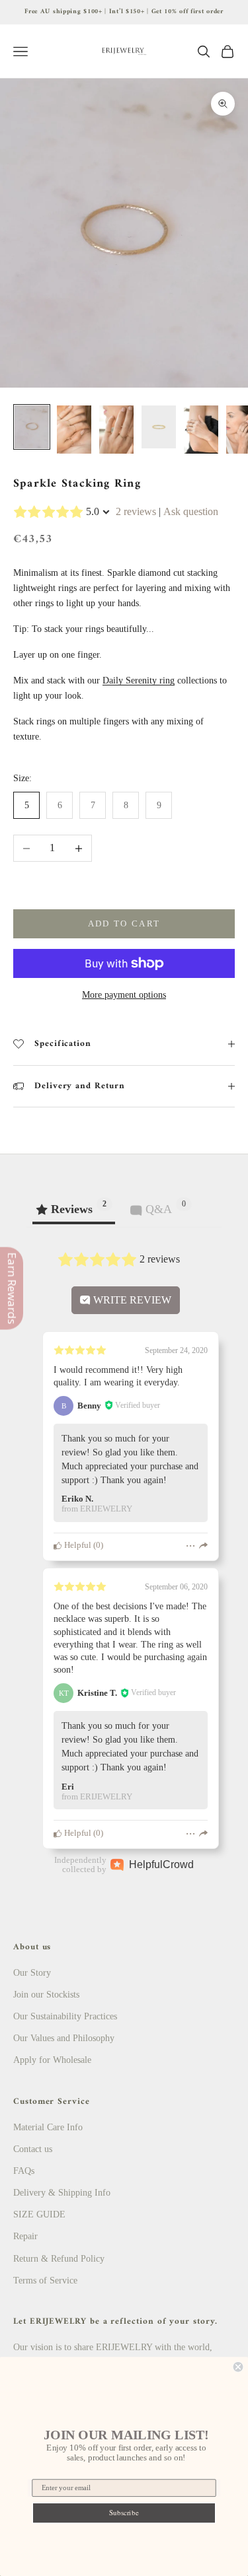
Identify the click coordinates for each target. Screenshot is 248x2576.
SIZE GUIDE (39, 2214)
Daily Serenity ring (139, 680)
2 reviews (136, 511)
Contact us (33, 2149)
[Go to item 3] (116, 430)
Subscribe (124, 2513)
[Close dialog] (238, 2367)
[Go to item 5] (201, 430)
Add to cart (124, 923)
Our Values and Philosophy (64, 2038)
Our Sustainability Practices (65, 2016)
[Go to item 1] (32, 427)
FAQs (24, 2171)
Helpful (77, 1545)
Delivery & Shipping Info (62, 2193)
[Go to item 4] (159, 427)
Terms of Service (45, 2280)
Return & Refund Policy (59, 2259)
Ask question (191, 511)
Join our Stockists (46, 1995)
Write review (131, 1300)
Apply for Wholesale (52, 2060)
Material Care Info (48, 2127)
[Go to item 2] (74, 430)
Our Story (32, 1973)
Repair (25, 2236)
